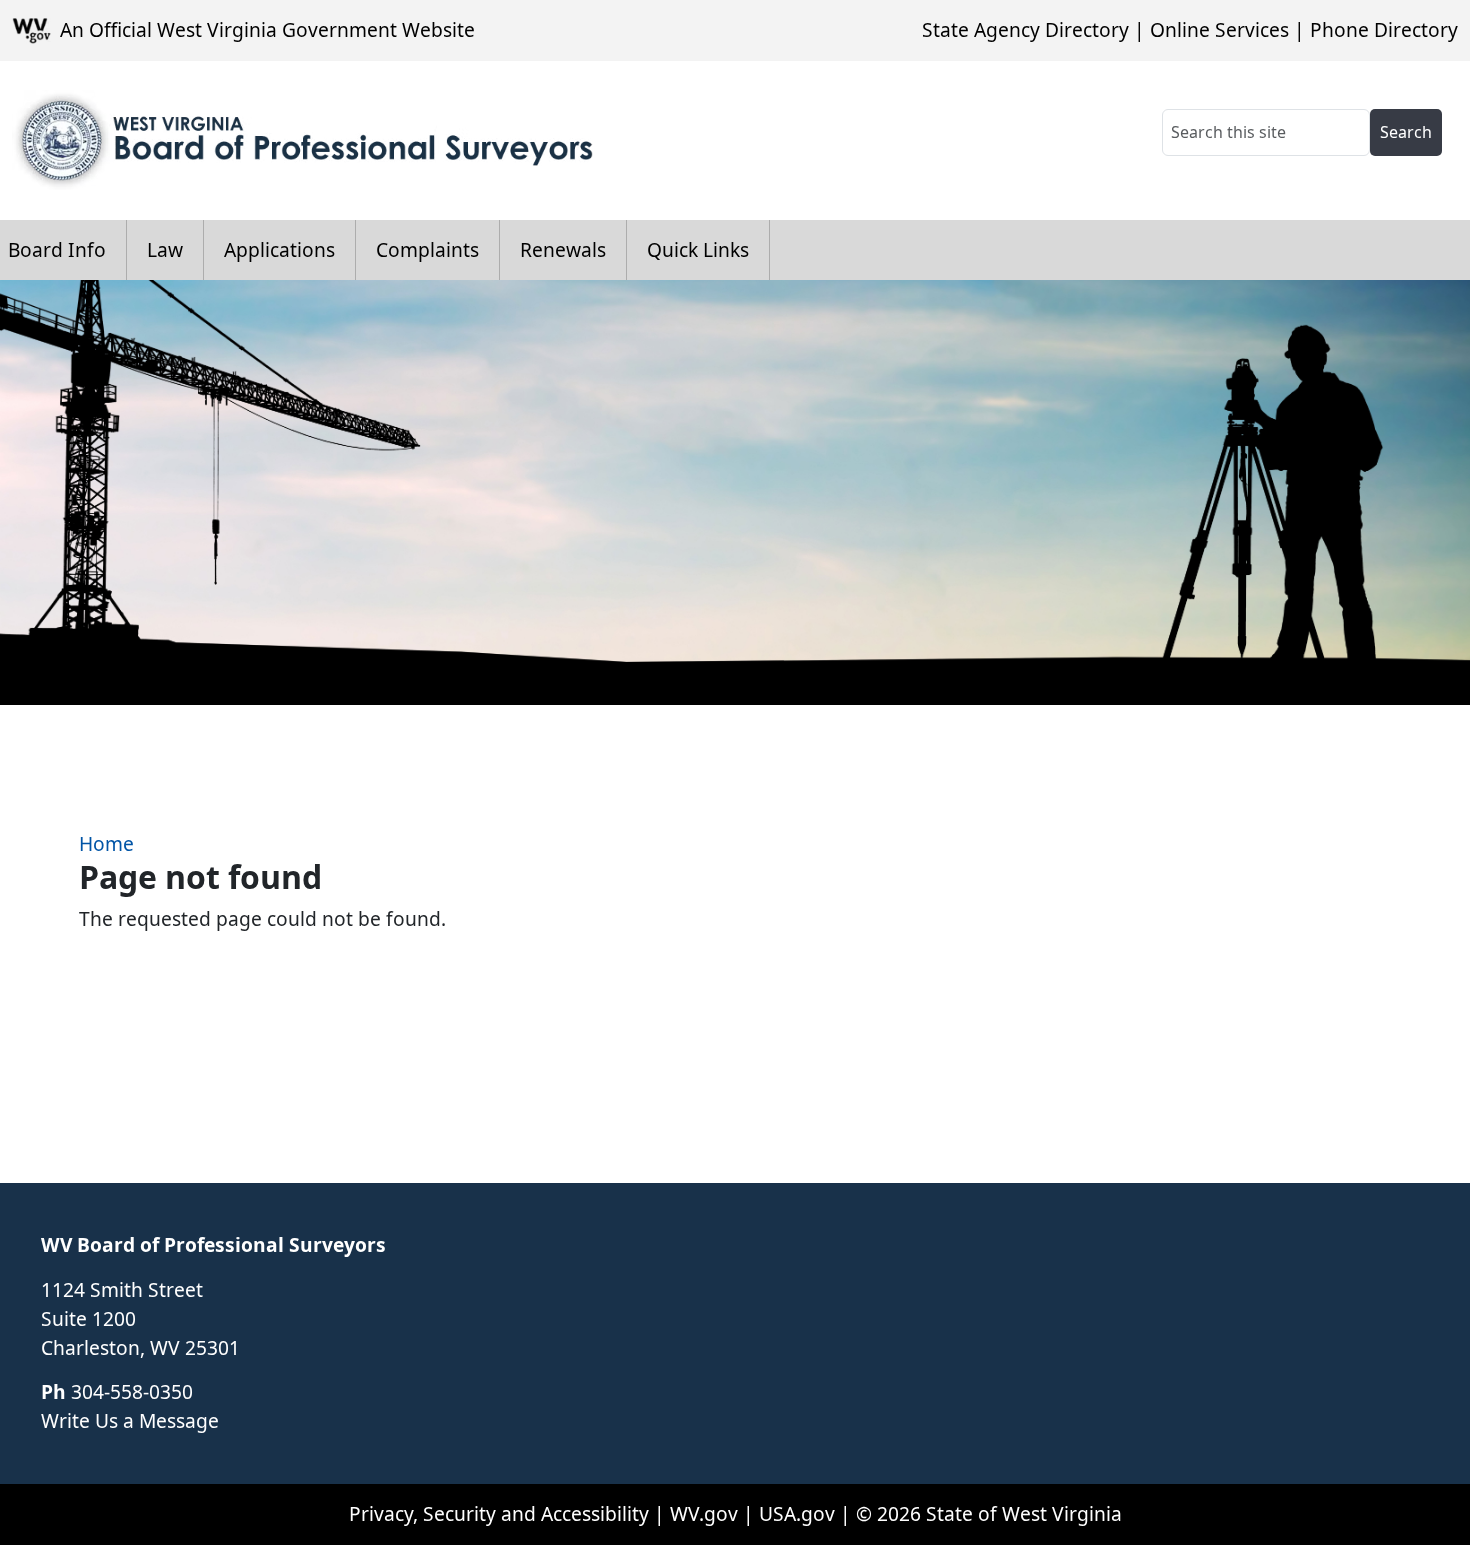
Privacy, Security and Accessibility (499, 1513)
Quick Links (698, 249)
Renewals (563, 249)
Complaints (427, 249)
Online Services (1219, 29)
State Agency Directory (1025, 29)
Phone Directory (1384, 29)
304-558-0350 (132, 1391)
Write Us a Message (130, 1420)
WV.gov (704, 1513)
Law (165, 249)
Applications (279, 249)
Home (106, 843)
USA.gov (797, 1513)
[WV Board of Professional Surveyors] (305, 140)
